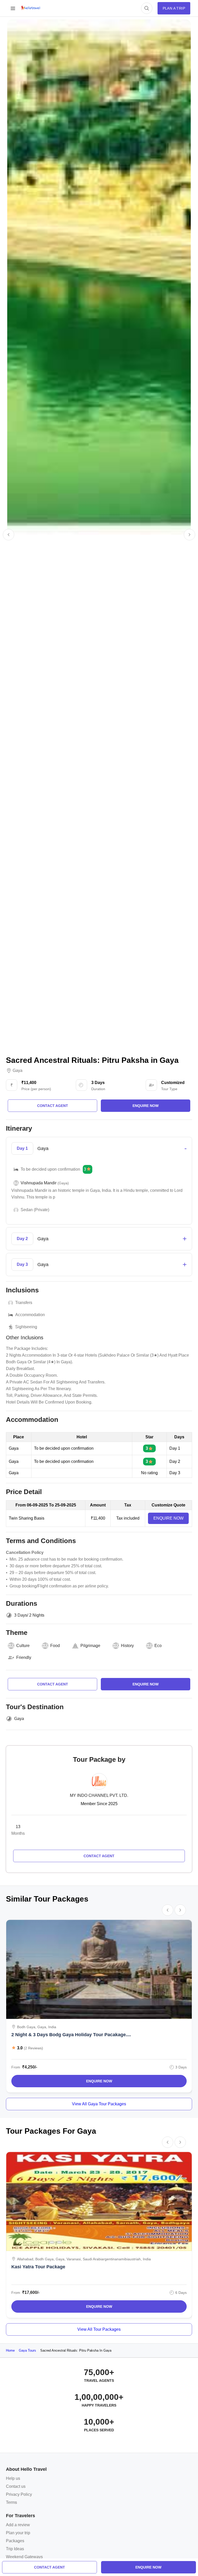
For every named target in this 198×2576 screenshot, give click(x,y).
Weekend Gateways (24, 2557)
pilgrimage (90, 1646)
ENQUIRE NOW (168, 1518)
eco (158, 1646)
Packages (15, 2541)
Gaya (18, 1071)
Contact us (16, 2486)
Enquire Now (99, 2081)
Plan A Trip (174, 8)
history (127, 1646)
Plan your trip (18, 2533)
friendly (24, 1657)
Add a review (18, 2525)
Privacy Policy (19, 2494)
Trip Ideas (15, 2549)
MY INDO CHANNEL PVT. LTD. (99, 1795)
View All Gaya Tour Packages (99, 2104)
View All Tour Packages (99, 2329)
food (55, 1646)
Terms (11, 2502)
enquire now (148, 2567)
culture (23, 1646)
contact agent (49, 2567)
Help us (13, 2478)
